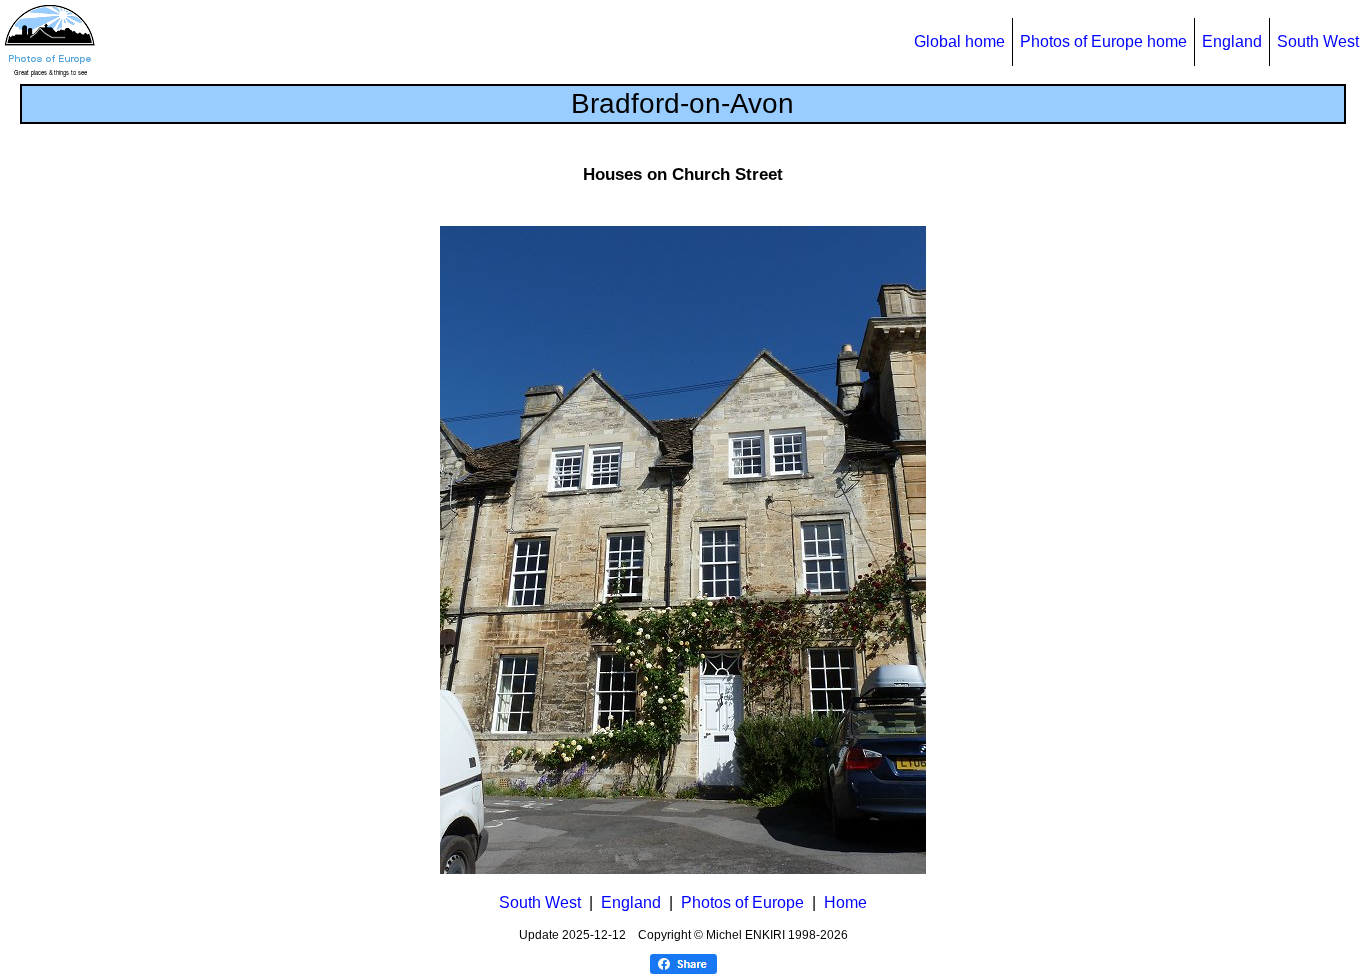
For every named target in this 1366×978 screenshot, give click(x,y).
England (1232, 41)
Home (845, 902)
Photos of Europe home (1103, 41)
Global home (959, 41)
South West (1318, 41)
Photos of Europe (742, 902)
